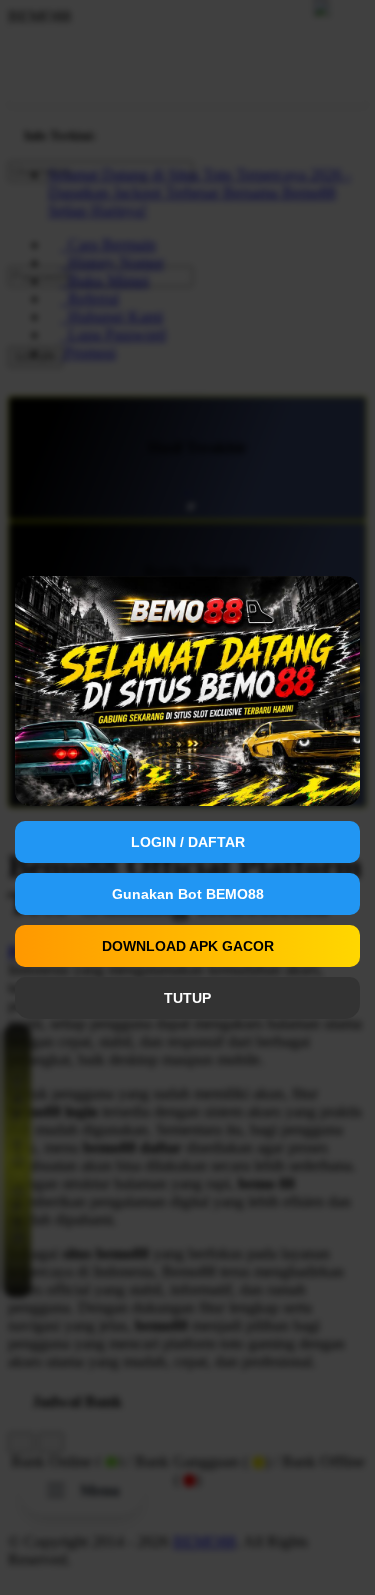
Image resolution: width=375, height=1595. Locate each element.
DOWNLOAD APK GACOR (188, 946)
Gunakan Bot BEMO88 (188, 894)
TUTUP (187, 998)
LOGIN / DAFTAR (188, 842)
